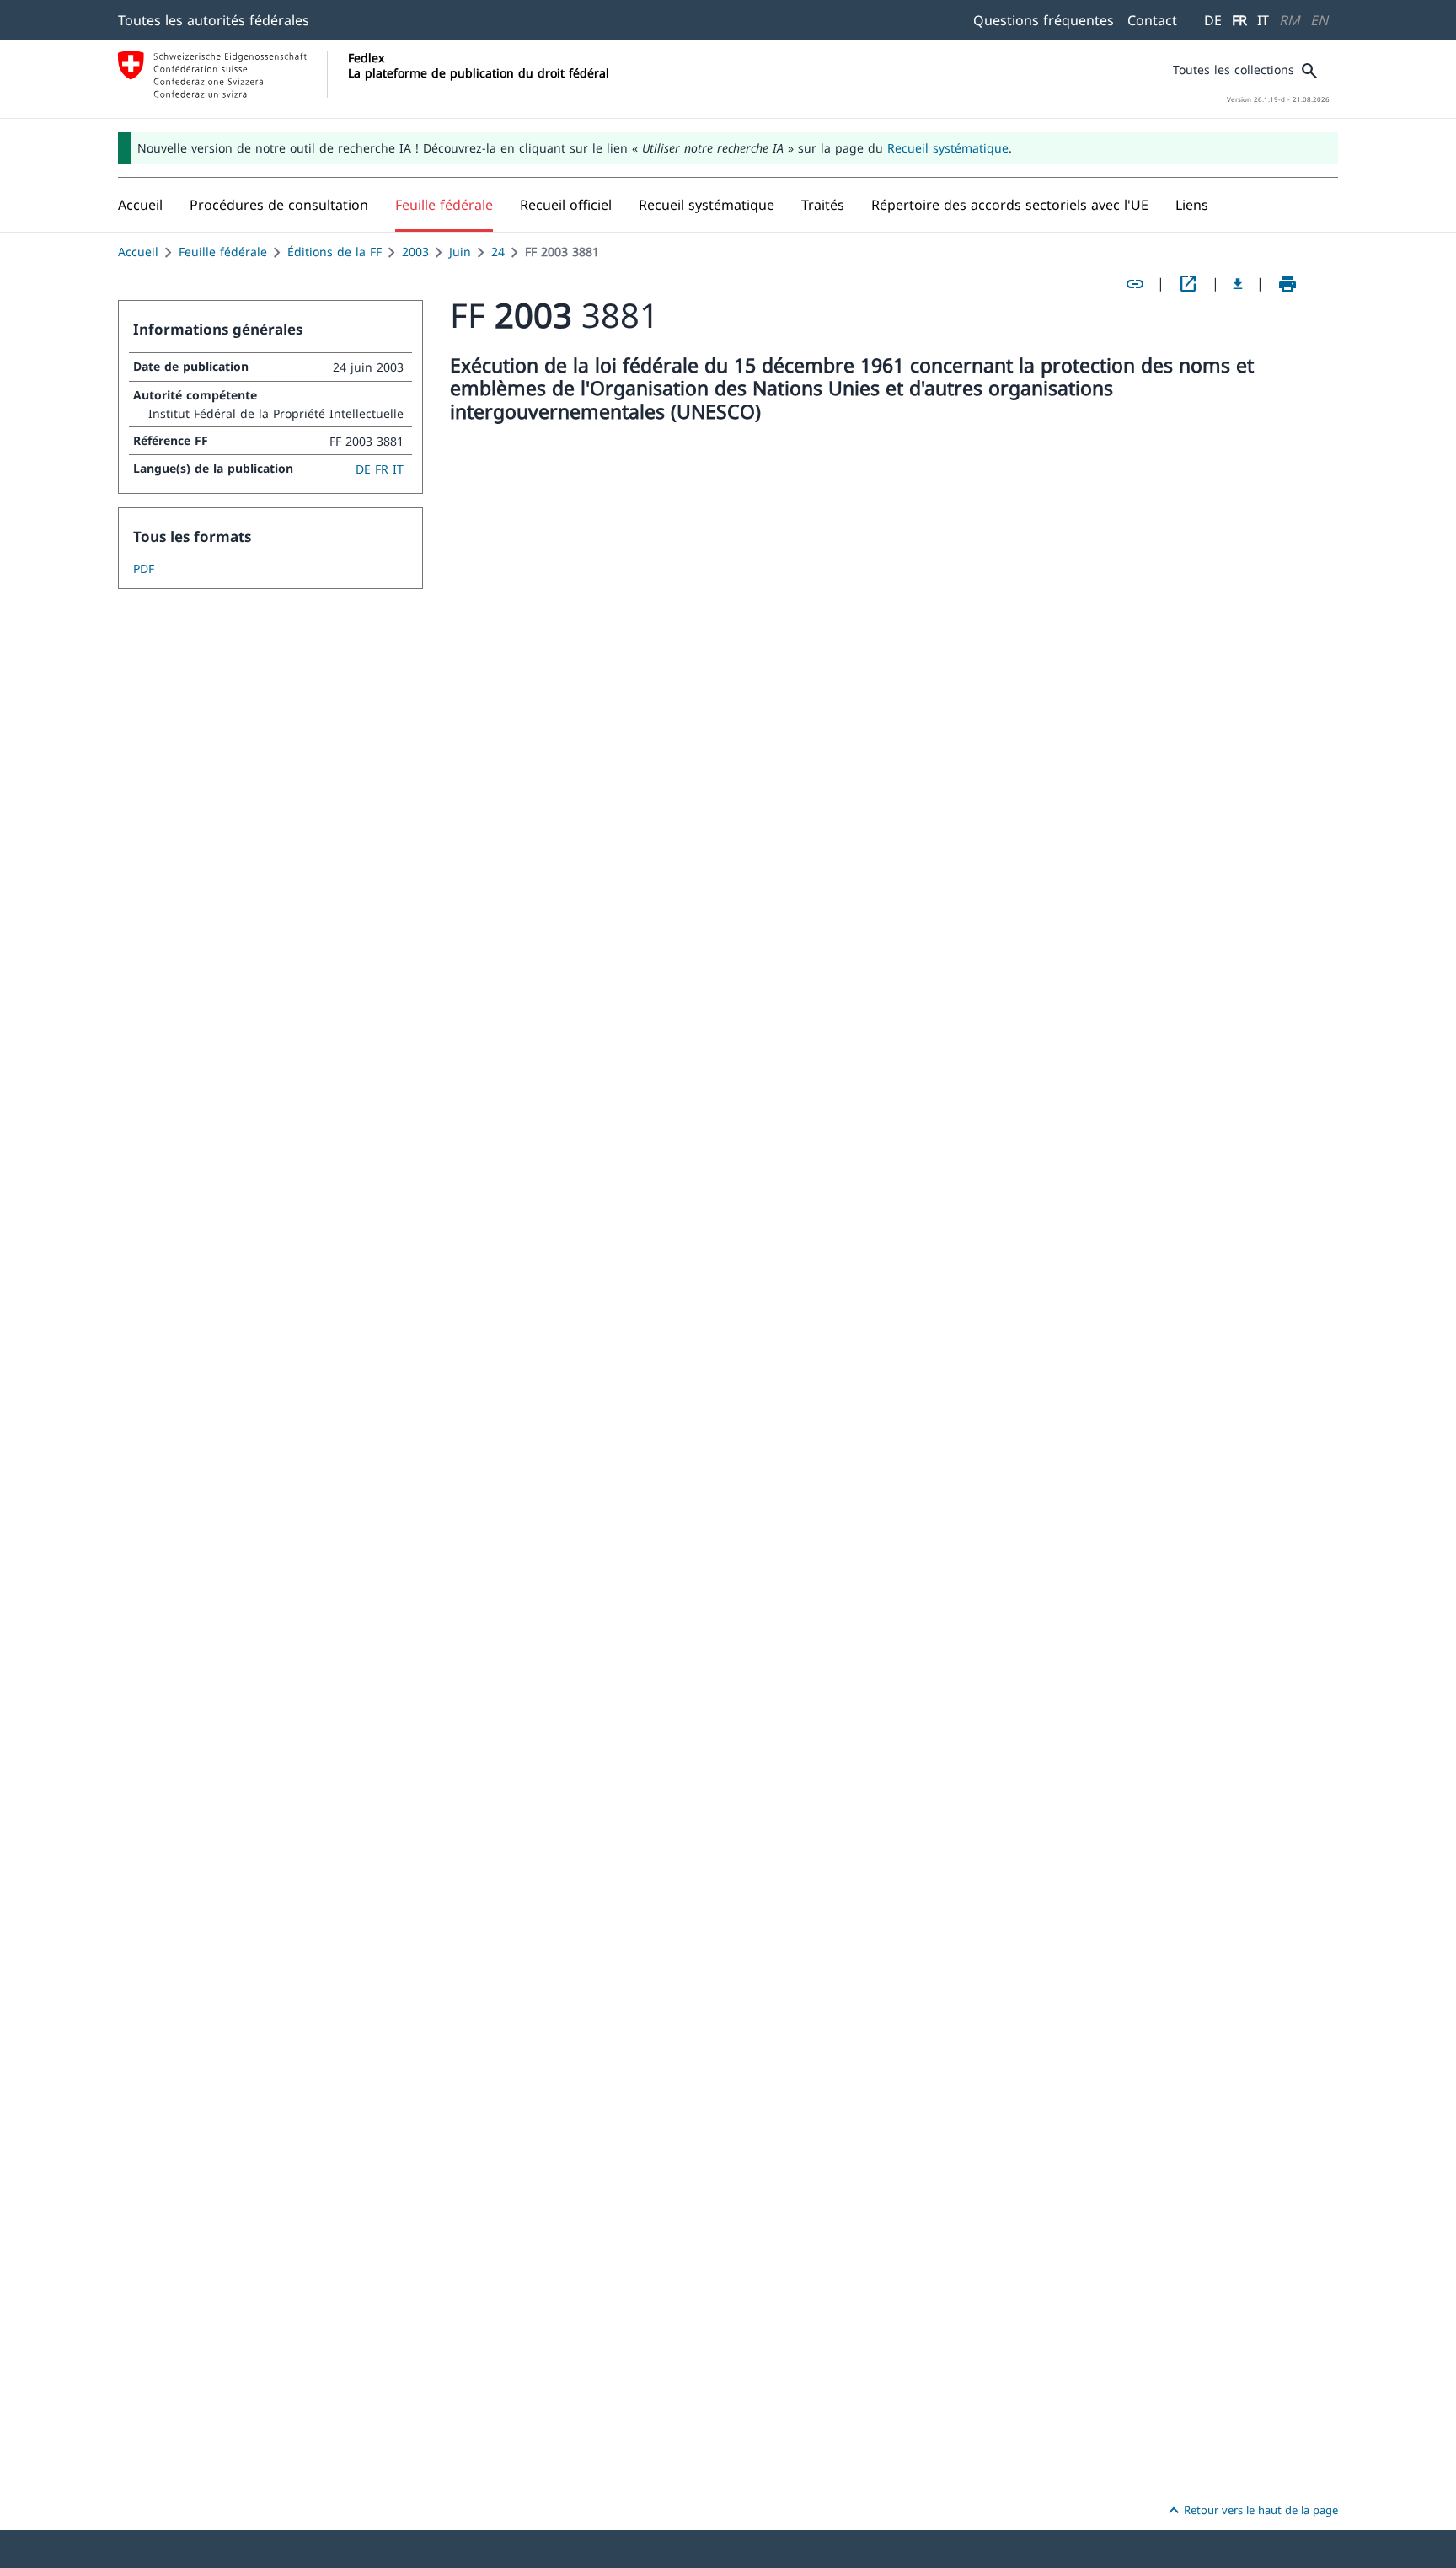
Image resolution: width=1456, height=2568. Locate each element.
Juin (460, 252)
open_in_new (1188, 284)
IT (1263, 20)
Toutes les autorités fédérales (214, 20)
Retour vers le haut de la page (1251, 2511)
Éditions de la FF (335, 252)
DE (1213, 20)
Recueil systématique (948, 148)
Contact (1152, 20)
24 (498, 252)
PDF (144, 568)
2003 (415, 252)
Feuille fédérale (223, 252)
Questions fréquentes (1044, 20)
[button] (279, 205)
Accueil (138, 252)
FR (1239, 20)
